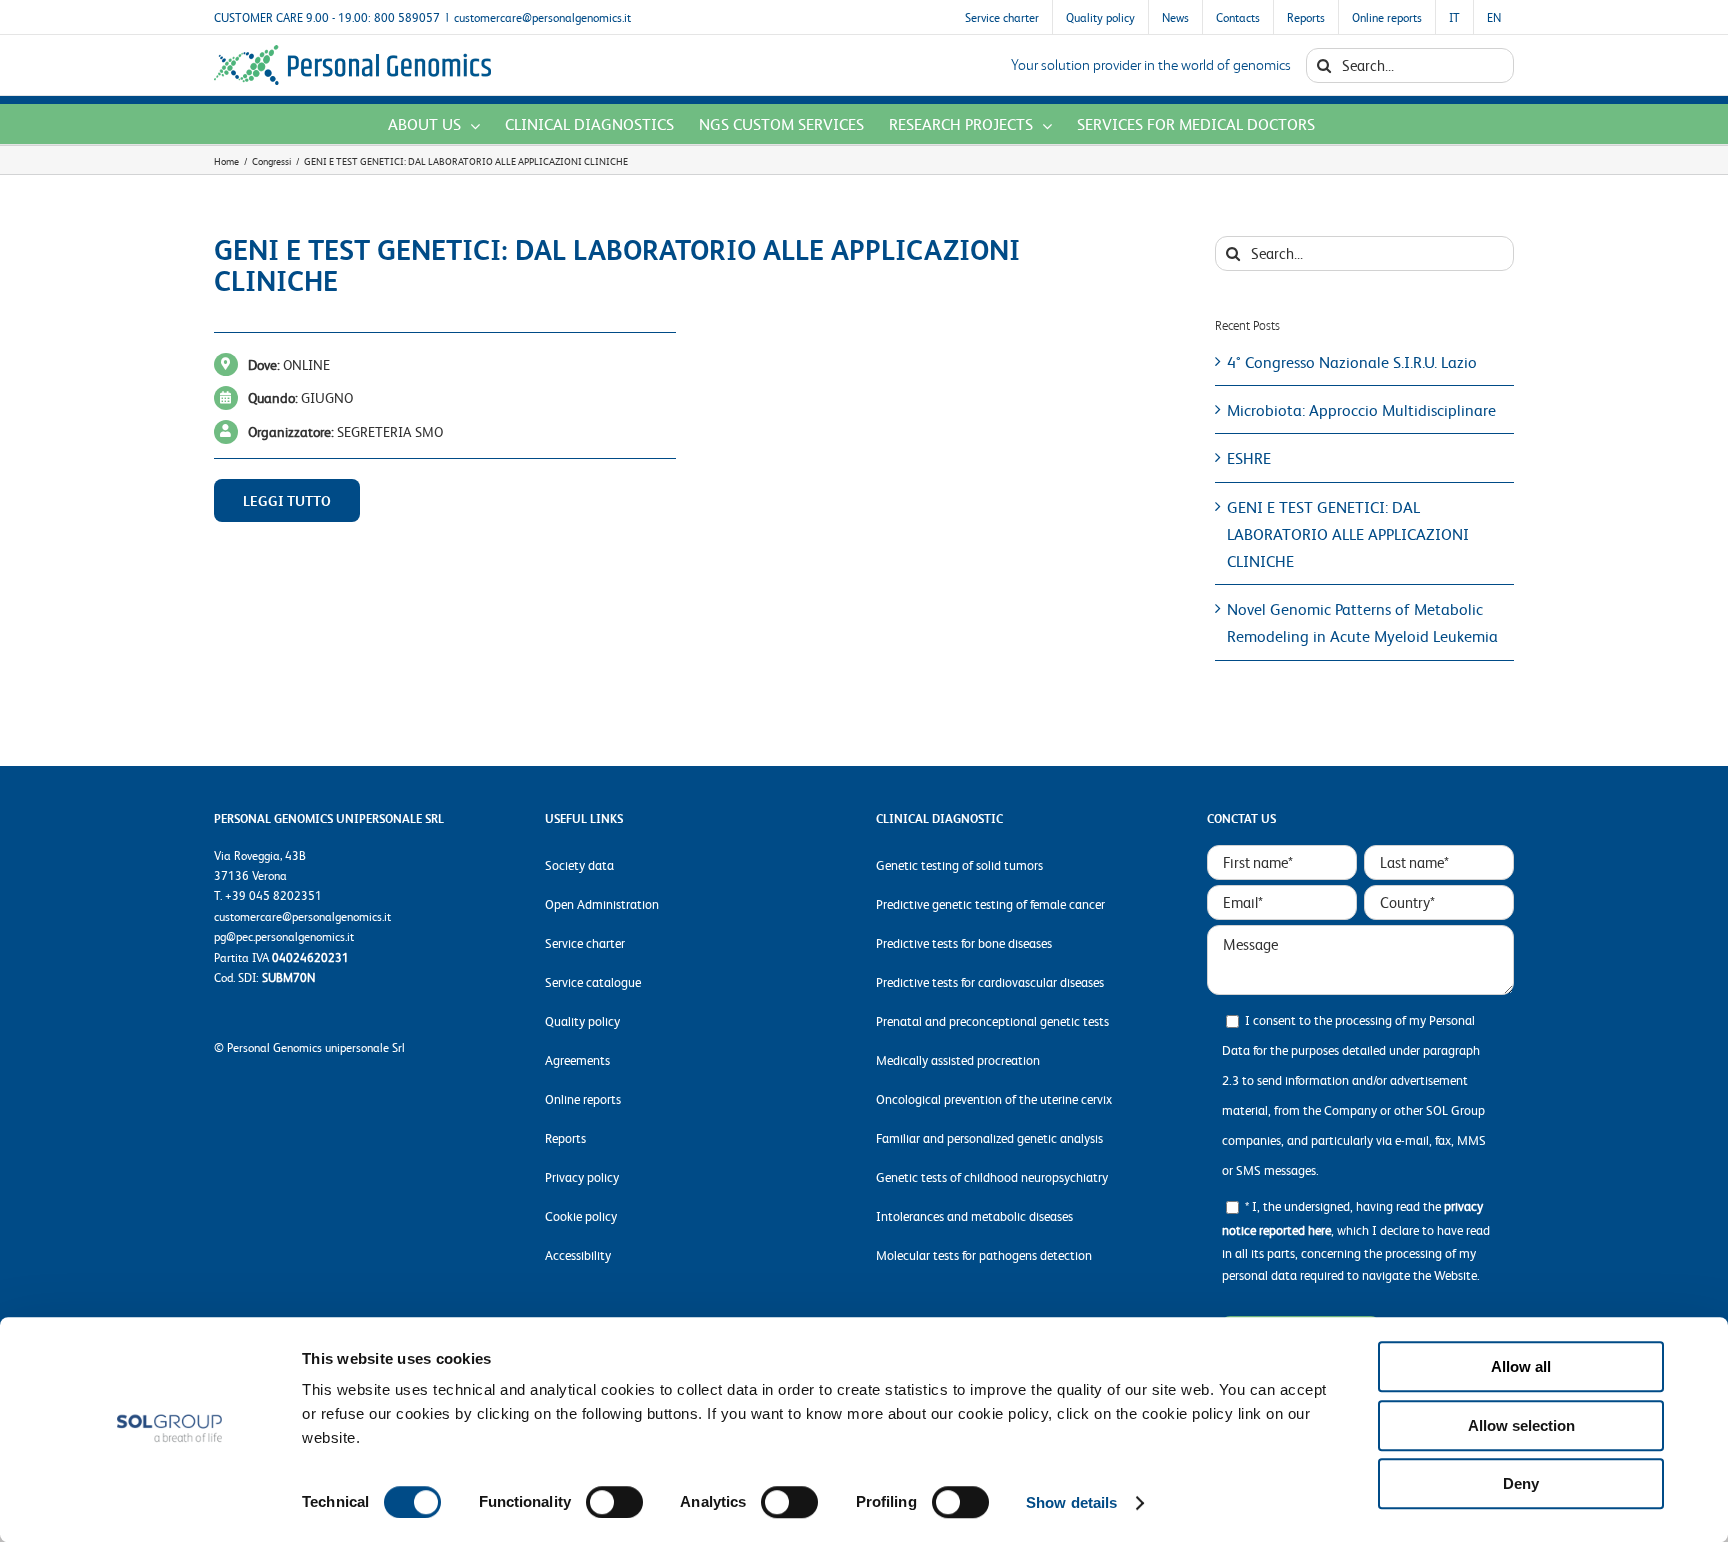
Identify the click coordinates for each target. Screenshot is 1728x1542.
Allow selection (1521, 1425)
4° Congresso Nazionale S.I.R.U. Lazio (1352, 361)
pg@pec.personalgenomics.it (284, 936)
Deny (1521, 1483)
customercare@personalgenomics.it (542, 17)
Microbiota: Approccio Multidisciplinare (1361, 409)
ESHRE (1249, 457)
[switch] (614, 1502)
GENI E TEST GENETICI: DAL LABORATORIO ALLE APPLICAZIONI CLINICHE (1348, 533)
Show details (1071, 1502)
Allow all (1521, 1366)
